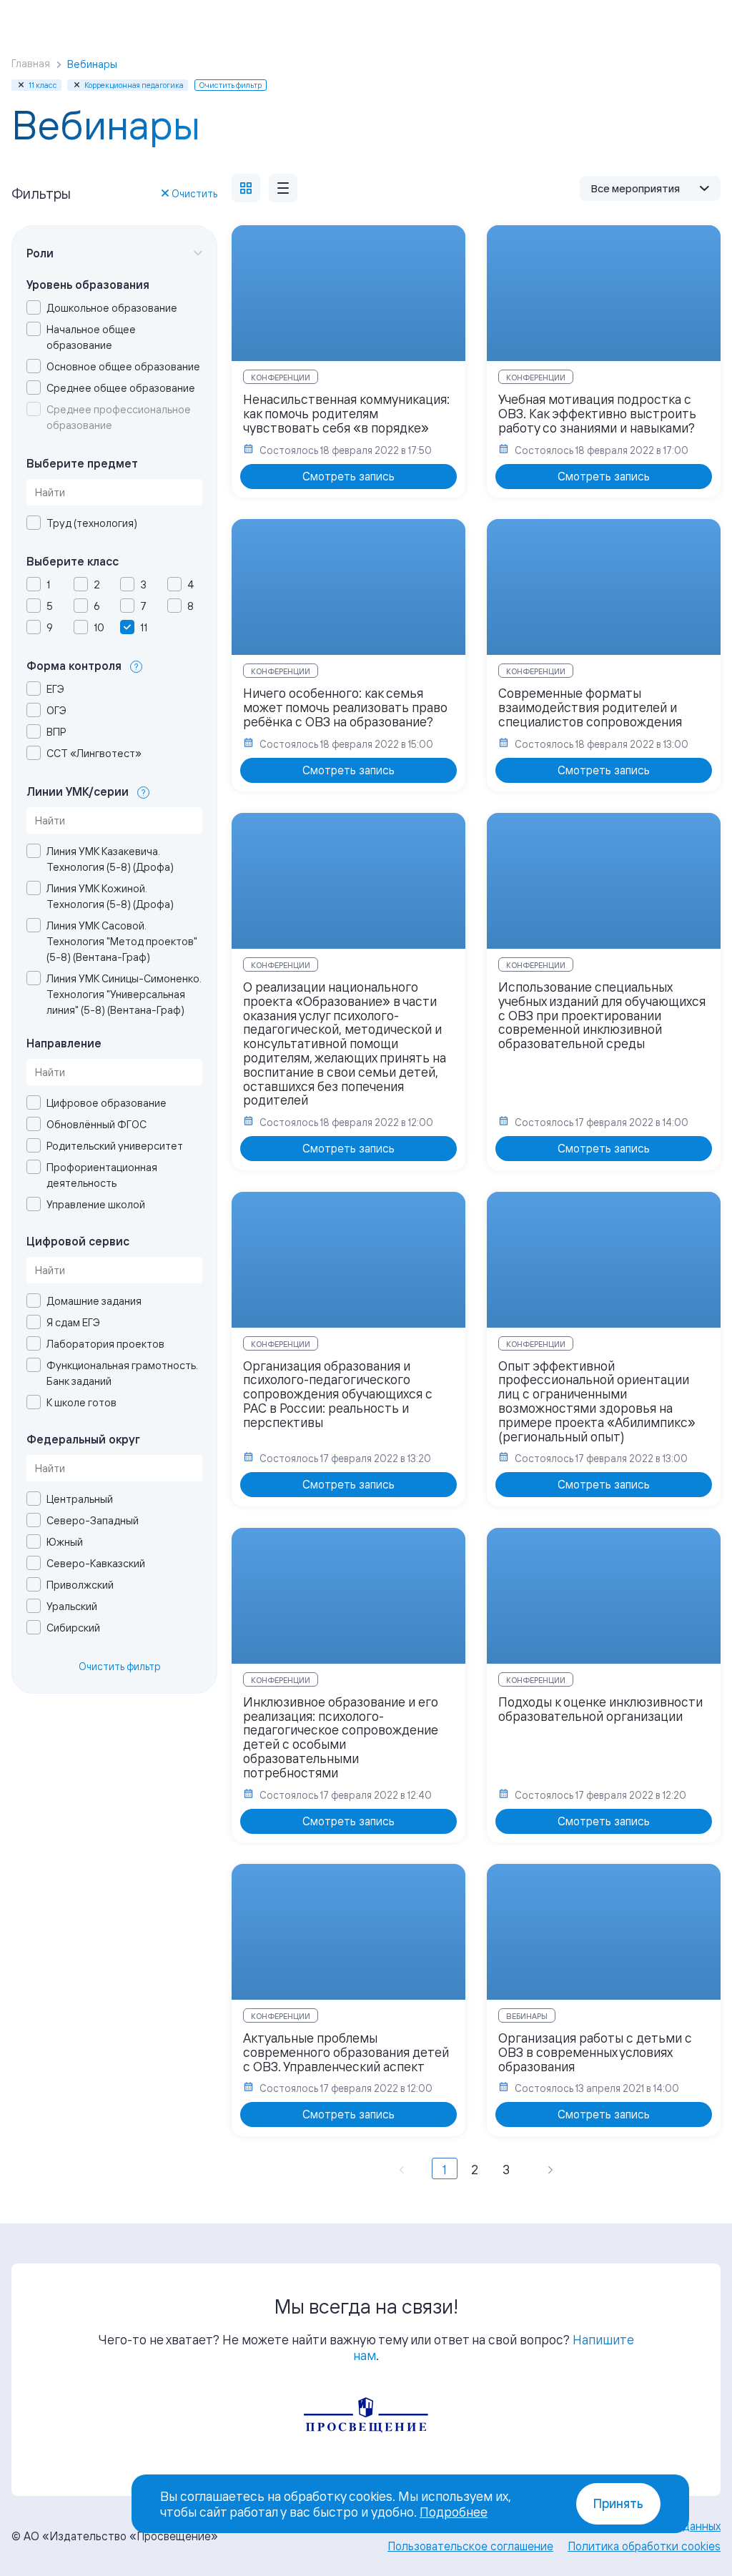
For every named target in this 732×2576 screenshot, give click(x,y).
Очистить (194, 193)
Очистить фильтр (120, 1666)
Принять (618, 2503)
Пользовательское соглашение (470, 2546)
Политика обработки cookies (644, 2546)
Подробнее (454, 2512)
